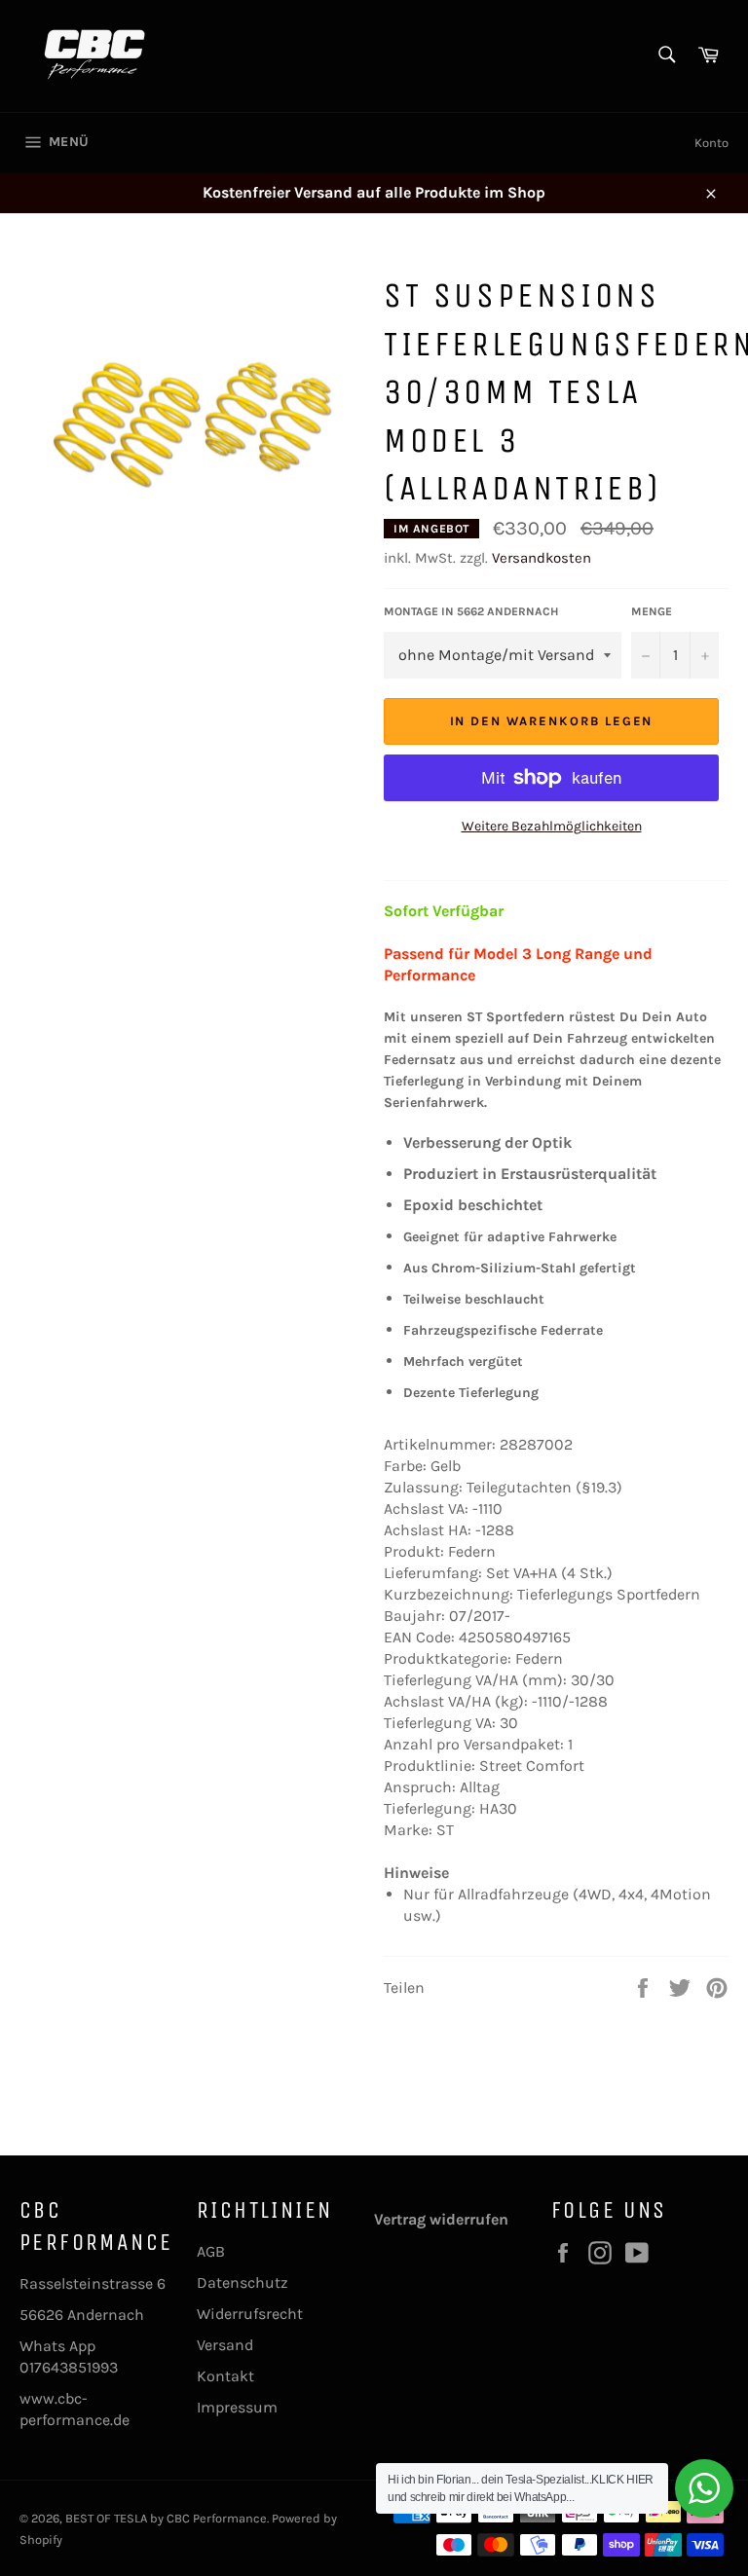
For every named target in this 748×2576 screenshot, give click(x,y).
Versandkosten (542, 558)
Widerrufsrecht (250, 2314)
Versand (225, 2345)
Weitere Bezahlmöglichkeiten (552, 826)
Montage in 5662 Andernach (471, 611)
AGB (211, 2251)
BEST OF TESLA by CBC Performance (166, 2518)
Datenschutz (243, 2282)
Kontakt (225, 2376)
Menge (652, 611)
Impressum (237, 2407)
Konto (711, 143)
